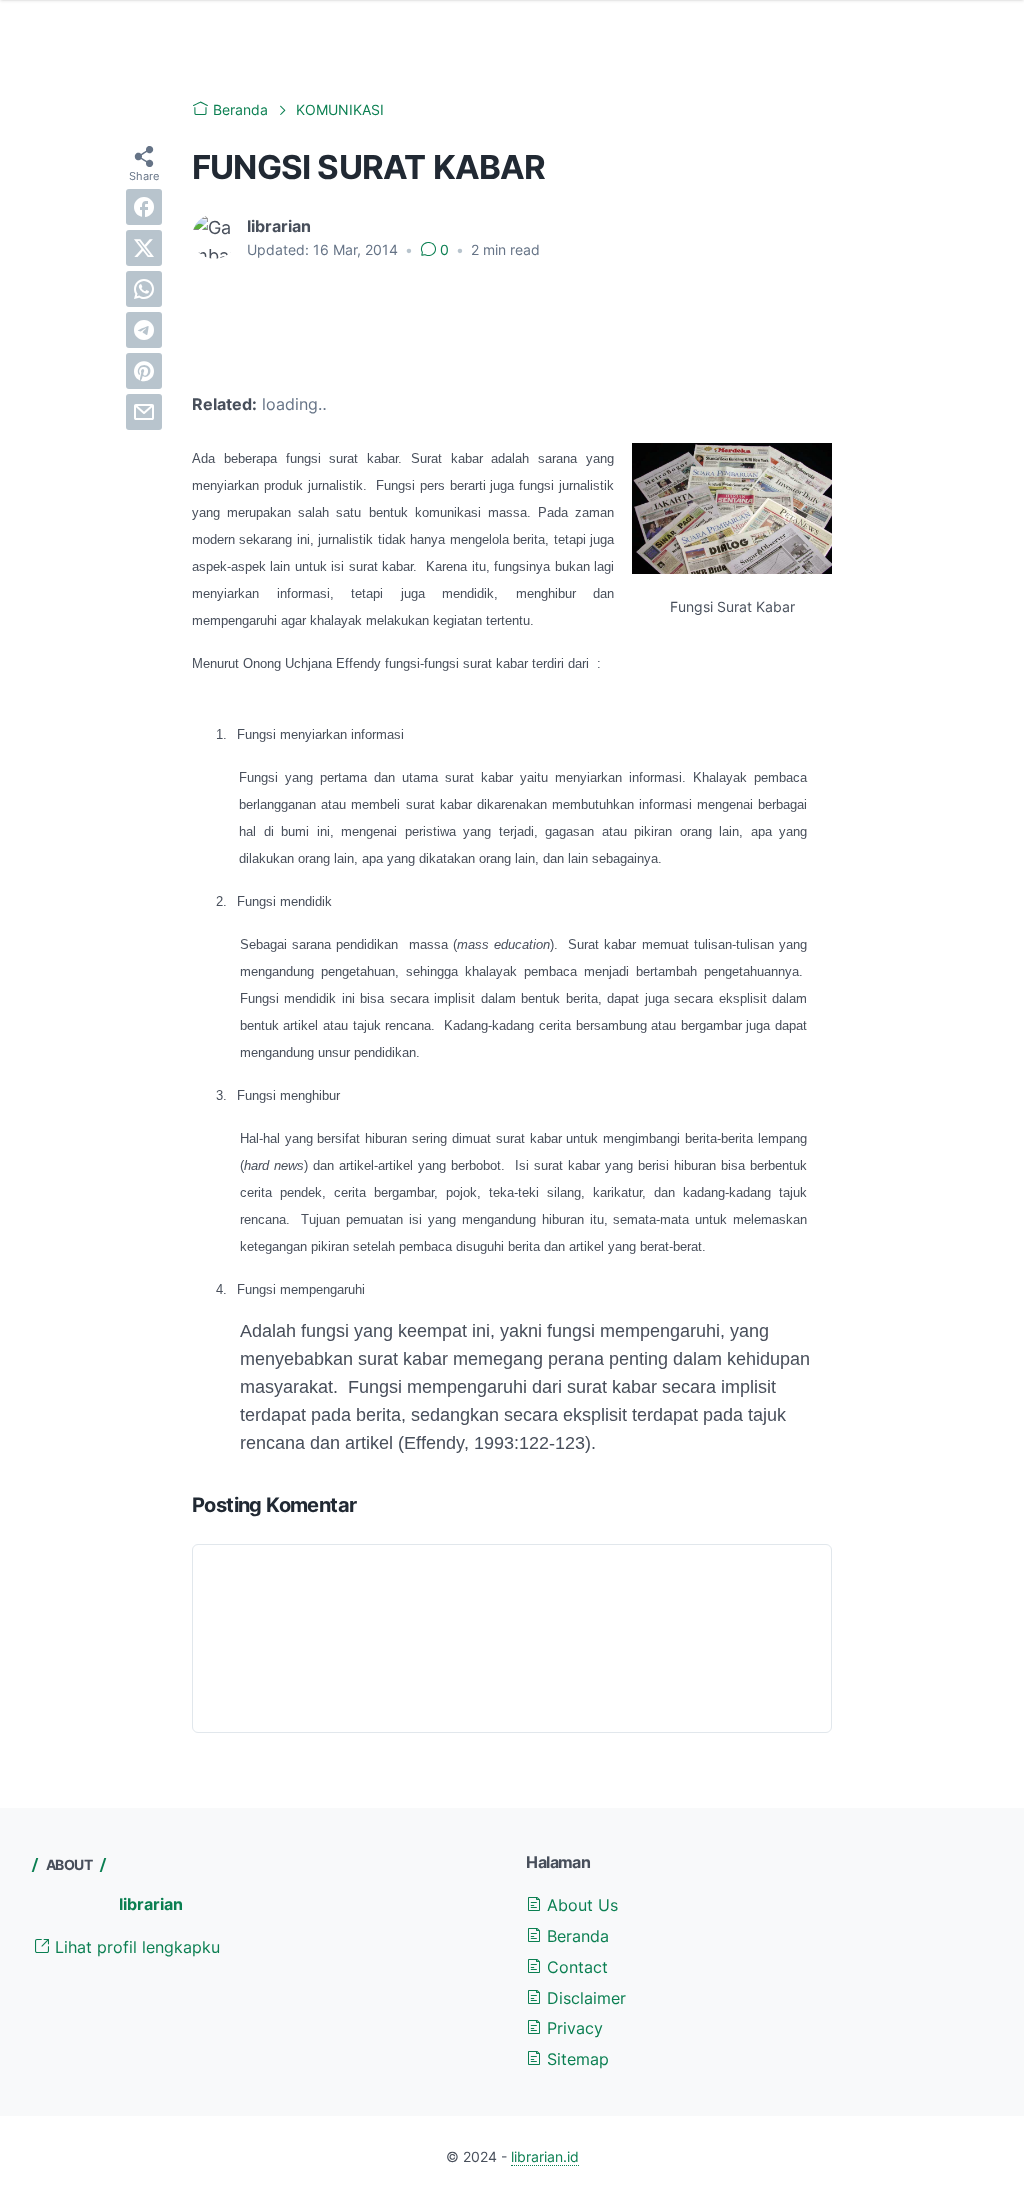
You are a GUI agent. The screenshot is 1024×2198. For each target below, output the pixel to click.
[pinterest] (144, 371)
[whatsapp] (144, 289)
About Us (580, 1905)
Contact (575, 1967)
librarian (151, 1904)
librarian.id (545, 2156)
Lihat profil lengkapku (135, 1947)
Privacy (572, 2028)
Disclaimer (584, 1998)
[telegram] (144, 330)
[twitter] (144, 248)
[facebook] (144, 207)
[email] (144, 412)
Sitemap (575, 2059)
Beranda (575, 1936)
